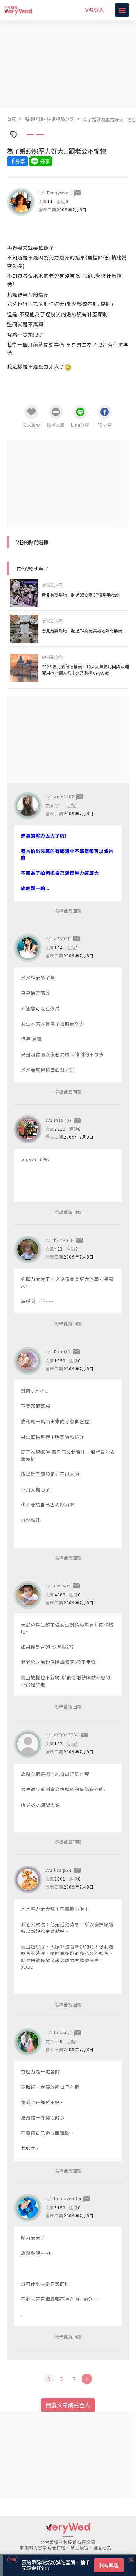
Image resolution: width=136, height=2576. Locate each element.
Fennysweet (60, 192)
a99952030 (67, 1734)
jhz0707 (63, 1120)
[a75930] (28, 948)
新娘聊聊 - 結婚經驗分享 (49, 119)
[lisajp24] (28, 1880)
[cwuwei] (28, 1595)
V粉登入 (95, 10)
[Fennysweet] (21, 202)
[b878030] (28, 1250)
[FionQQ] (28, 1361)
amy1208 (64, 796)
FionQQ (62, 1351)
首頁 (12, 119)
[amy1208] (28, 806)
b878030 (64, 1240)
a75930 (62, 938)
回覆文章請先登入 (68, 2405)
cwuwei (62, 1585)
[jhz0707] (28, 1129)
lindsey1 (63, 2032)
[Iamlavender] (28, 2208)
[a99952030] (28, 1744)
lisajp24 (63, 1870)
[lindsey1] (28, 2042)
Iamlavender (68, 2198)
